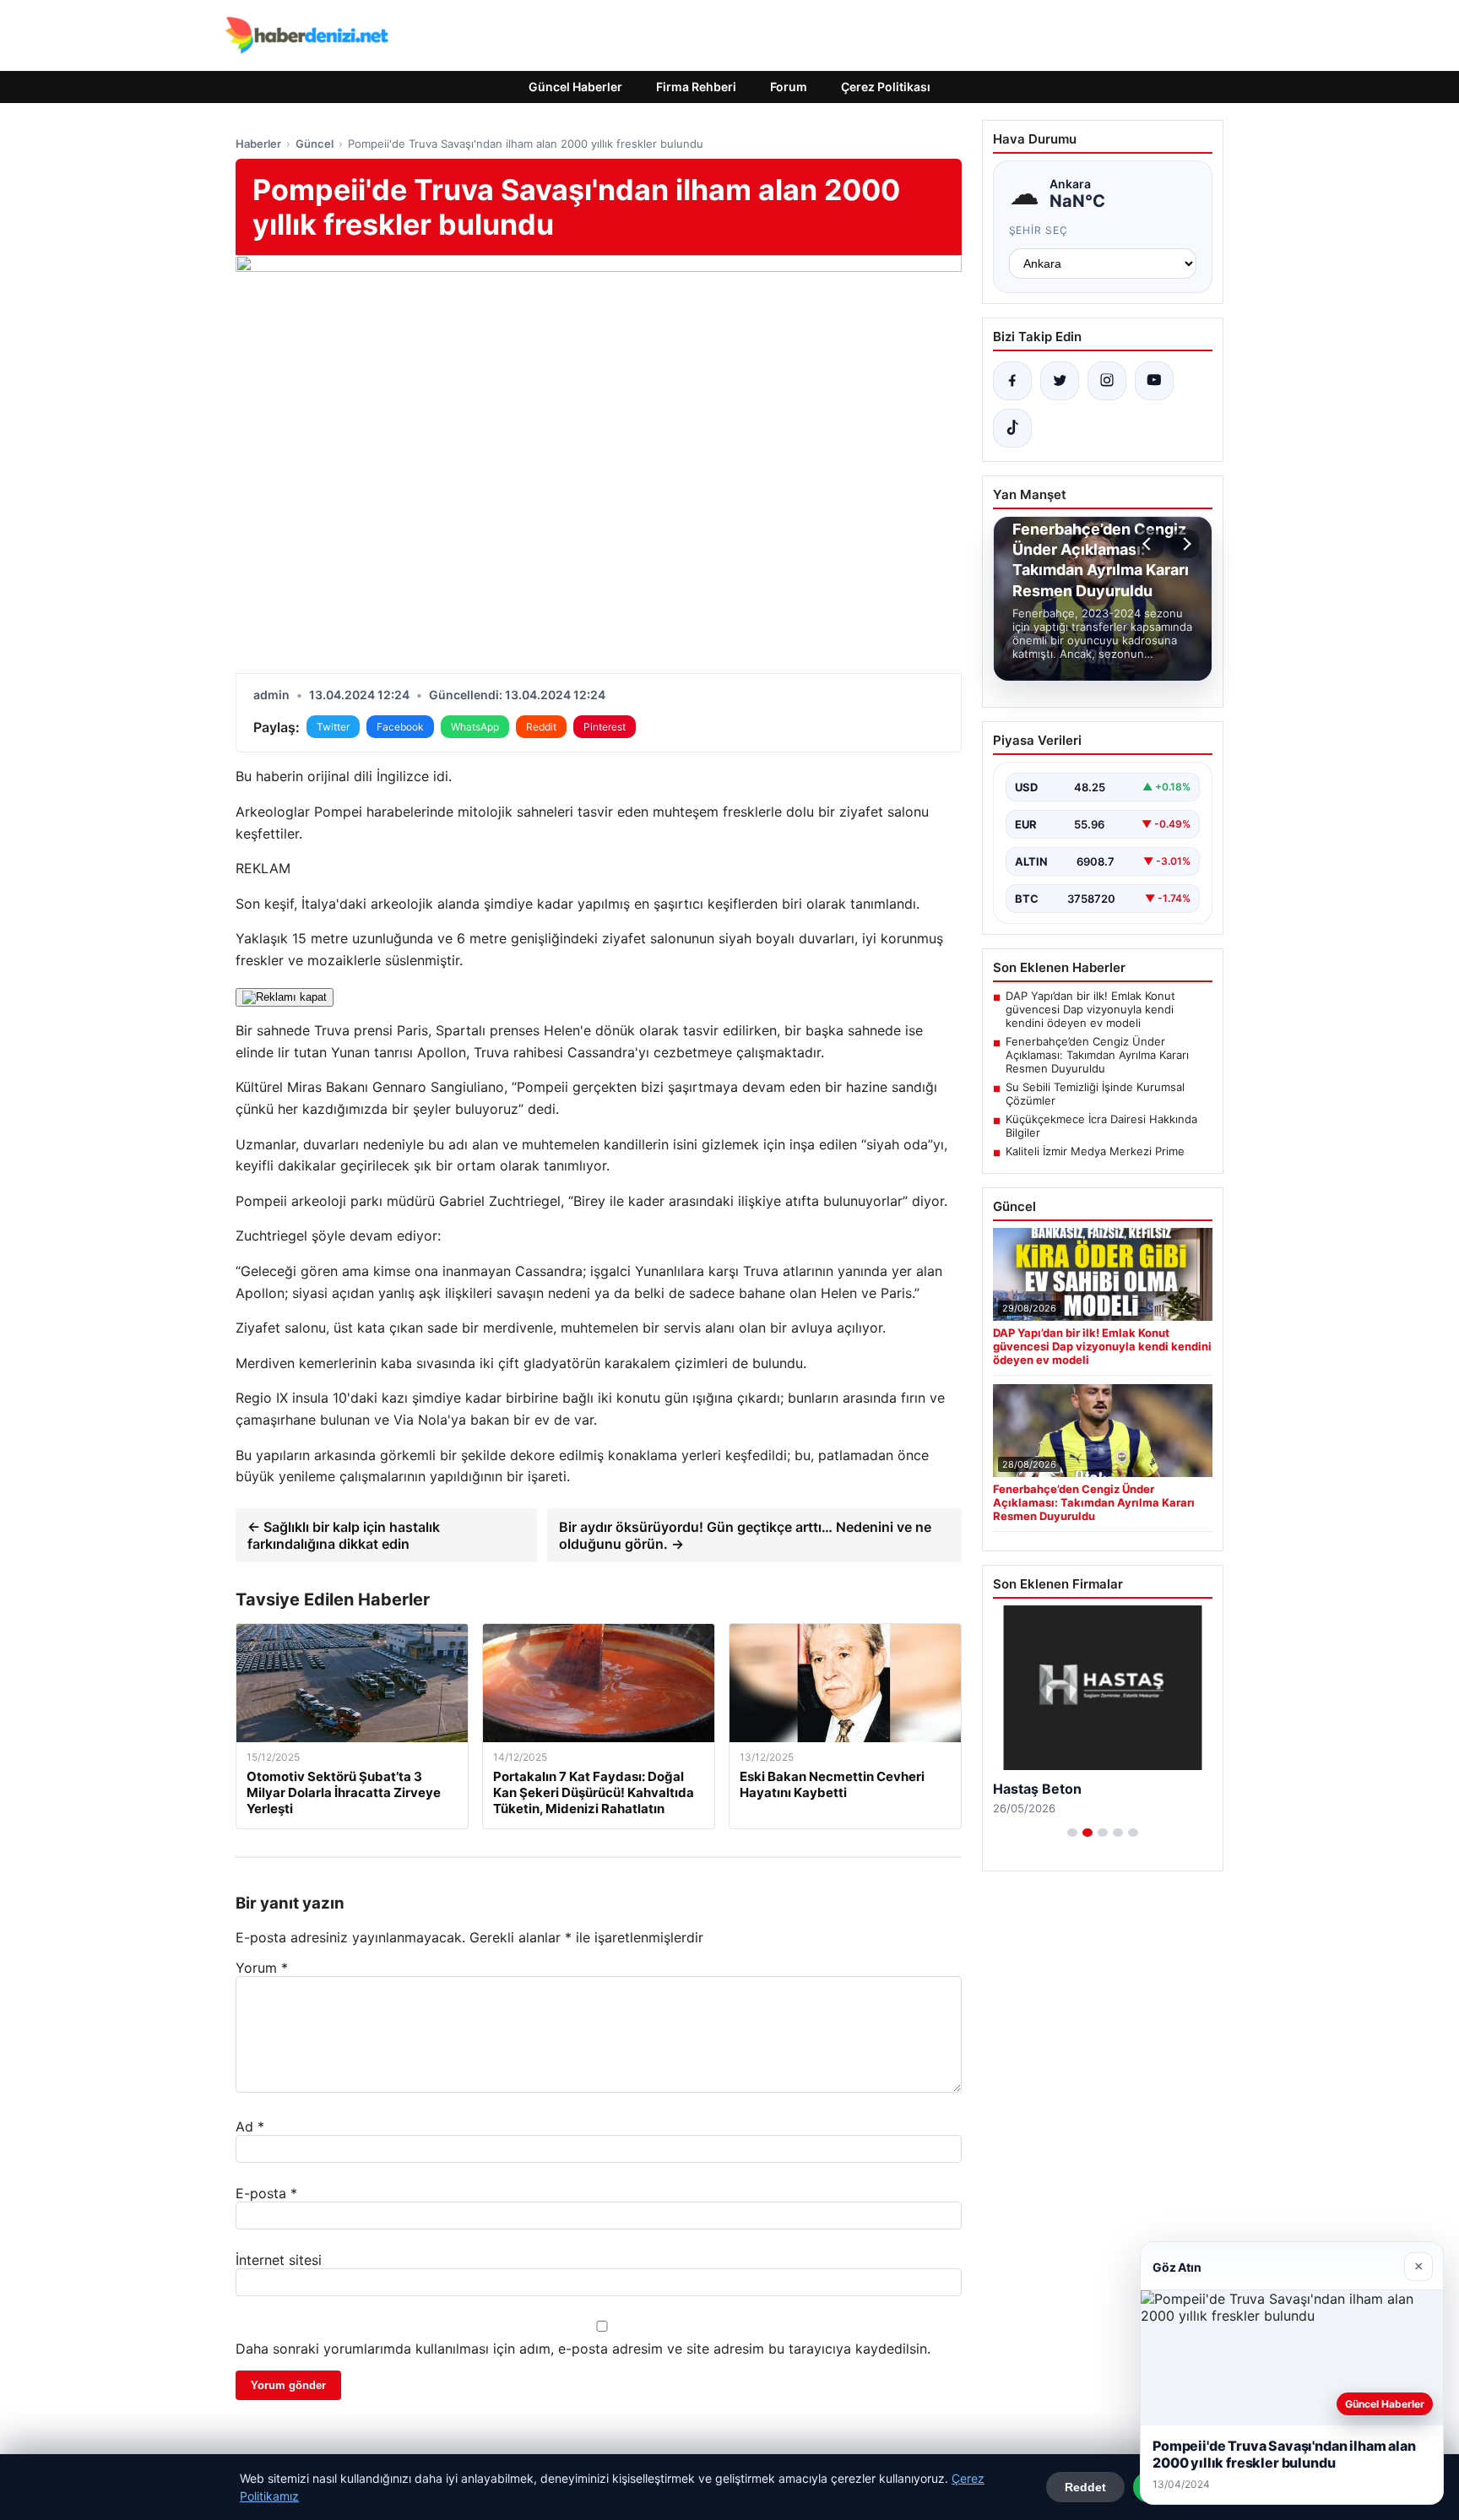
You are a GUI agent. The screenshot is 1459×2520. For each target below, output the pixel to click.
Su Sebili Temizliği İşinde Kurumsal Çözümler (1095, 1094)
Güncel (315, 144)
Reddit (541, 727)
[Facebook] (1012, 381)
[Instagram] (1107, 381)
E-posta (266, 2193)
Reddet (1085, 2487)
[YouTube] (1154, 381)
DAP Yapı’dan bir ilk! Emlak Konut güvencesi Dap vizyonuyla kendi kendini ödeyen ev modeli (1090, 1009)
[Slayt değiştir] (1072, 1833)
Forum (789, 87)
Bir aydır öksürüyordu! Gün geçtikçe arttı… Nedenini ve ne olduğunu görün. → (745, 1535)
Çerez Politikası (886, 87)
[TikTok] (1012, 428)
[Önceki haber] (1149, 544)
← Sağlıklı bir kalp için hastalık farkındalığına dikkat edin (344, 1535)
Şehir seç (1039, 230)
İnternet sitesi (279, 2260)
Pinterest (605, 727)
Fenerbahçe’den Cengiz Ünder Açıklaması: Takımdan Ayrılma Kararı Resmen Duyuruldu (1097, 1055)
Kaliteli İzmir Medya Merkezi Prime (1095, 1151)
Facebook (400, 727)
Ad (250, 2126)
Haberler (258, 144)
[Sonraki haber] (1185, 544)
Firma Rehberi (696, 87)
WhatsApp (475, 727)
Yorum (262, 1968)
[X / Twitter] (1060, 381)
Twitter (333, 727)
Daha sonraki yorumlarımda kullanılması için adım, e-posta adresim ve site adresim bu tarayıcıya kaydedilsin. (583, 2349)
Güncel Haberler (575, 87)
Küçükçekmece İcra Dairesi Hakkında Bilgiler (1101, 1126)
